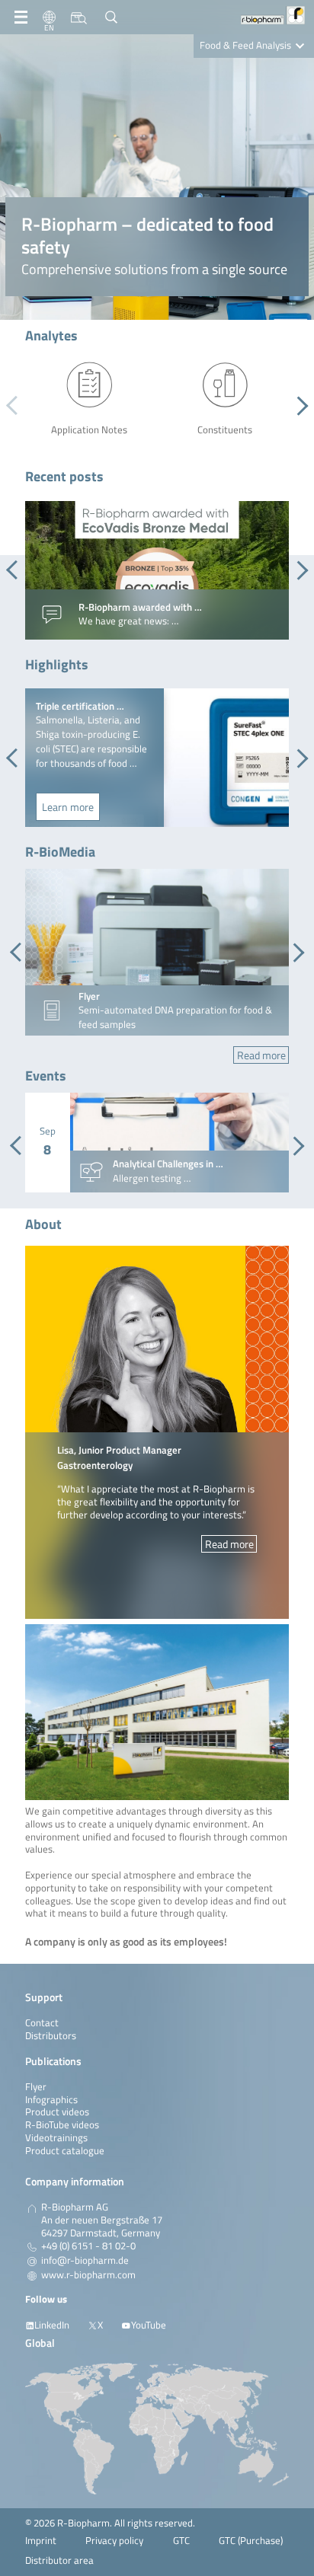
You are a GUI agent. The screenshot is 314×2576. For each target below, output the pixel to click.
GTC (181, 2541)
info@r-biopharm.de (85, 2261)
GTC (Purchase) (251, 2541)
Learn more (68, 807)
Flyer (36, 2087)
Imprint (41, 2541)
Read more (261, 1055)
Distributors (51, 2036)
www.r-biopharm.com (88, 2275)
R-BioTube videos (62, 2125)
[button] (298, 406)
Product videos (57, 2112)
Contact (42, 2023)
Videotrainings (56, 2138)
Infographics (51, 2100)
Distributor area (59, 2560)
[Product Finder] (79, 18)
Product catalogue (65, 2151)
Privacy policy (114, 2541)
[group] (157, 570)
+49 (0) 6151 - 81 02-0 (88, 2246)
